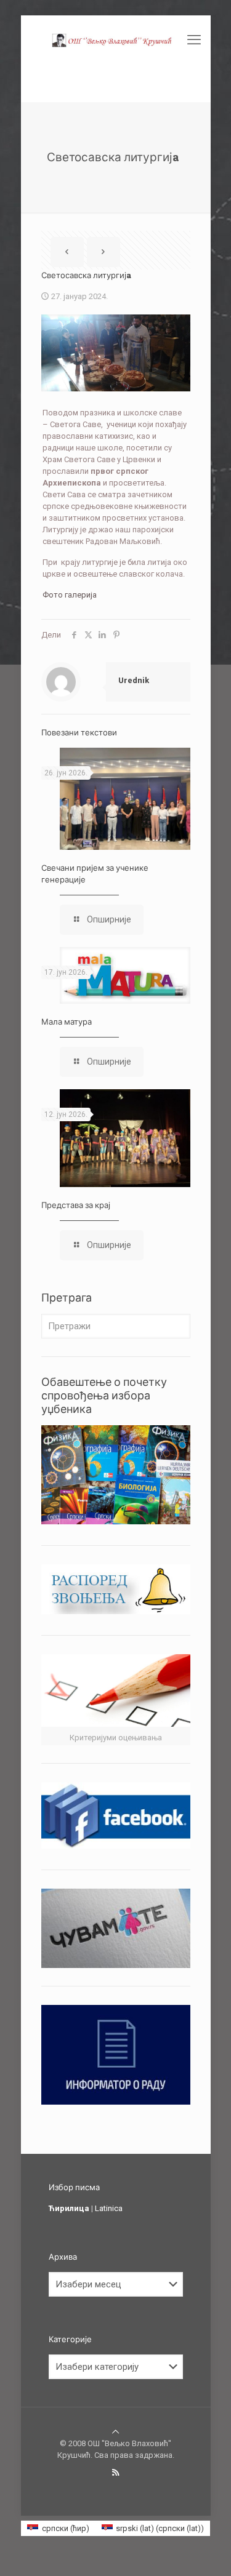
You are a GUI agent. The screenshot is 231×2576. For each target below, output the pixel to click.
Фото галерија (70, 595)
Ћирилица (69, 2208)
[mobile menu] (194, 40)
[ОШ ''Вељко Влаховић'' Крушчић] (116, 40)
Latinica (109, 2208)
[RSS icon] (115, 2473)
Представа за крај (76, 1205)
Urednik (134, 680)
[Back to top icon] (115, 2432)
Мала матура (67, 1022)
